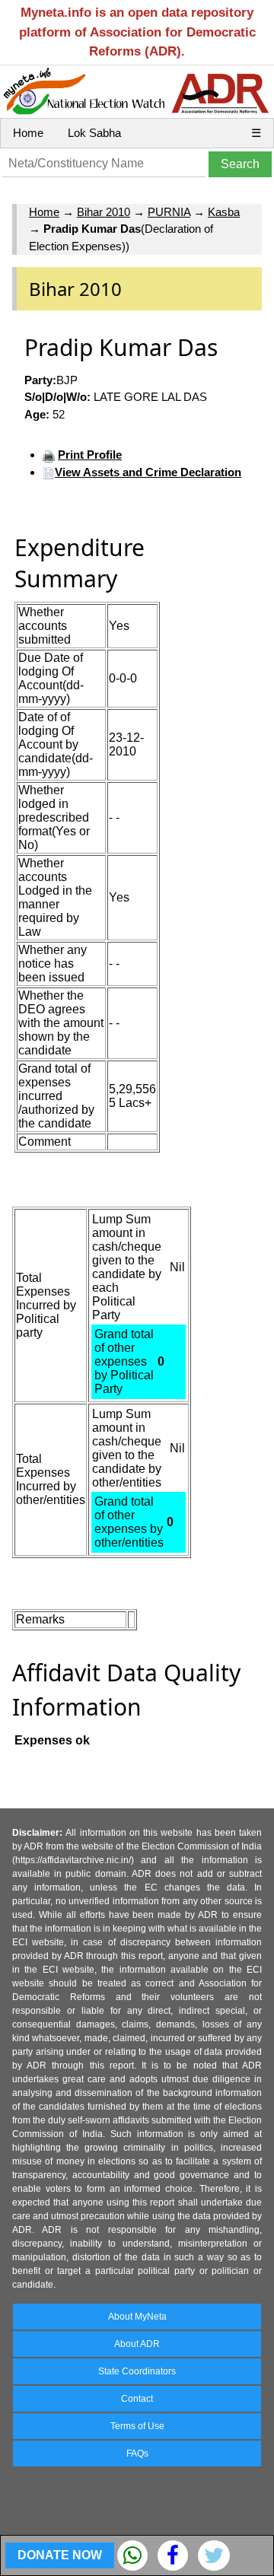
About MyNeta (137, 2317)
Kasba (224, 212)
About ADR (137, 2344)
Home (28, 133)
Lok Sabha (94, 133)
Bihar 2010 (104, 212)
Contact (137, 2399)
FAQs (137, 2454)
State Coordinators (137, 2371)
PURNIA (169, 212)
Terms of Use (137, 2426)
